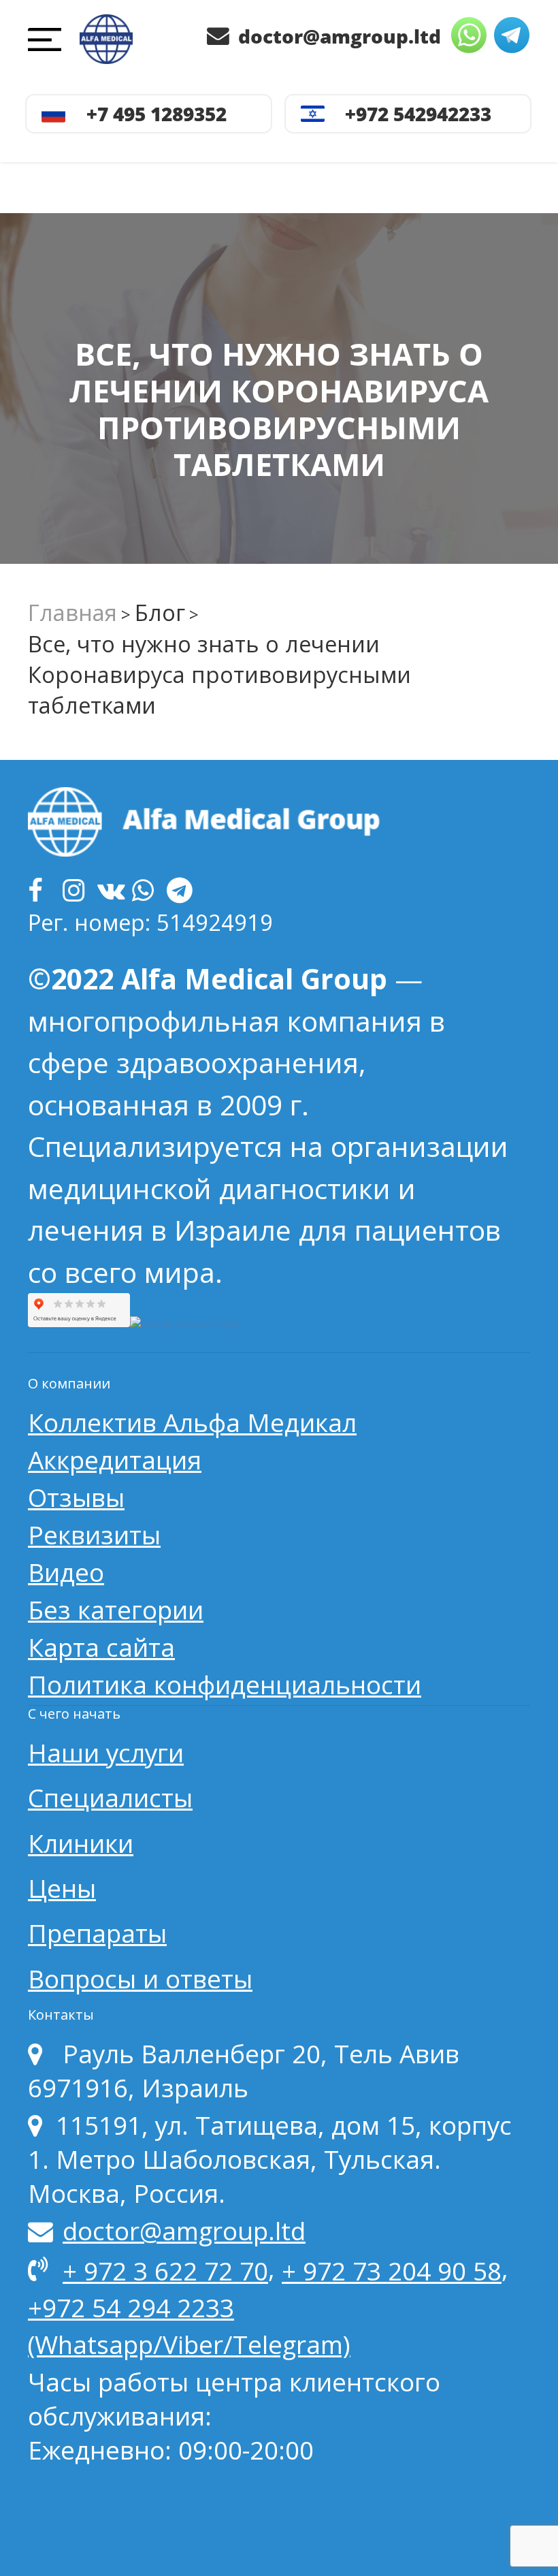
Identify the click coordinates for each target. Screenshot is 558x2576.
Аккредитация (115, 1460)
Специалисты (110, 1798)
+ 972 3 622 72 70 (165, 2271)
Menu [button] (49, 42)
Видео (66, 1572)
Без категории (116, 1610)
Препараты (97, 1933)
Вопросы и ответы (140, 1979)
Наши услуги (106, 1753)
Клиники (81, 1843)
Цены (62, 1888)
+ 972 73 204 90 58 (392, 2271)
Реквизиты (94, 1535)
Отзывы (76, 1497)
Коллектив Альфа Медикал (192, 1422)
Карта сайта (101, 1647)
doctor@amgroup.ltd (337, 36)
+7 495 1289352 (157, 114)
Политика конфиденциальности (225, 1685)
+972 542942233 (418, 114)
